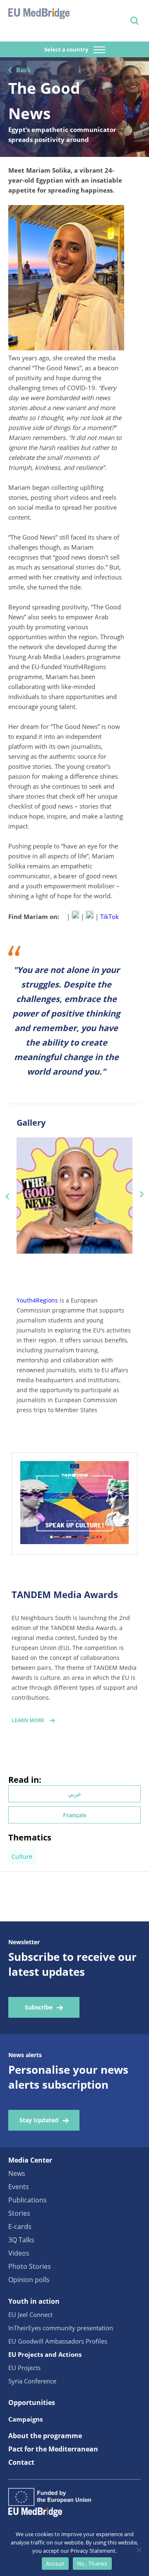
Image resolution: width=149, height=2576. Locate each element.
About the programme (45, 2436)
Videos (19, 2253)
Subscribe (39, 2007)
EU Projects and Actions (45, 2354)
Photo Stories (30, 2266)
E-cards (20, 2227)
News (17, 2173)
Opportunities (32, 2402)
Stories (19, 2213)
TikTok (109, 917)
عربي (74, 1794)
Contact (21, 2462)
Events (19, 2187)
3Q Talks (21, 2240)
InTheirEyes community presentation (61, 2328)
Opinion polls (29, 2280)
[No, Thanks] (139, 2550)
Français (75, 1815)
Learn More (28, 1720)
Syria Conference (32, 2381)
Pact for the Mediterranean (53, 2449)
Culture (22, 1856)
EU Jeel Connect (30, 2314)
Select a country (67, 49)
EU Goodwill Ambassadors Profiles (58, 2341)
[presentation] (7, 1195)
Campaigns (25, 2419)
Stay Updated (39, 2120)
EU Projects (24, 2368)
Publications (28, 2200)
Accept (55, 2564)
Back (24, 70)
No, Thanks (92, 2564)
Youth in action (34, 2301)
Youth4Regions (37, 1300)
